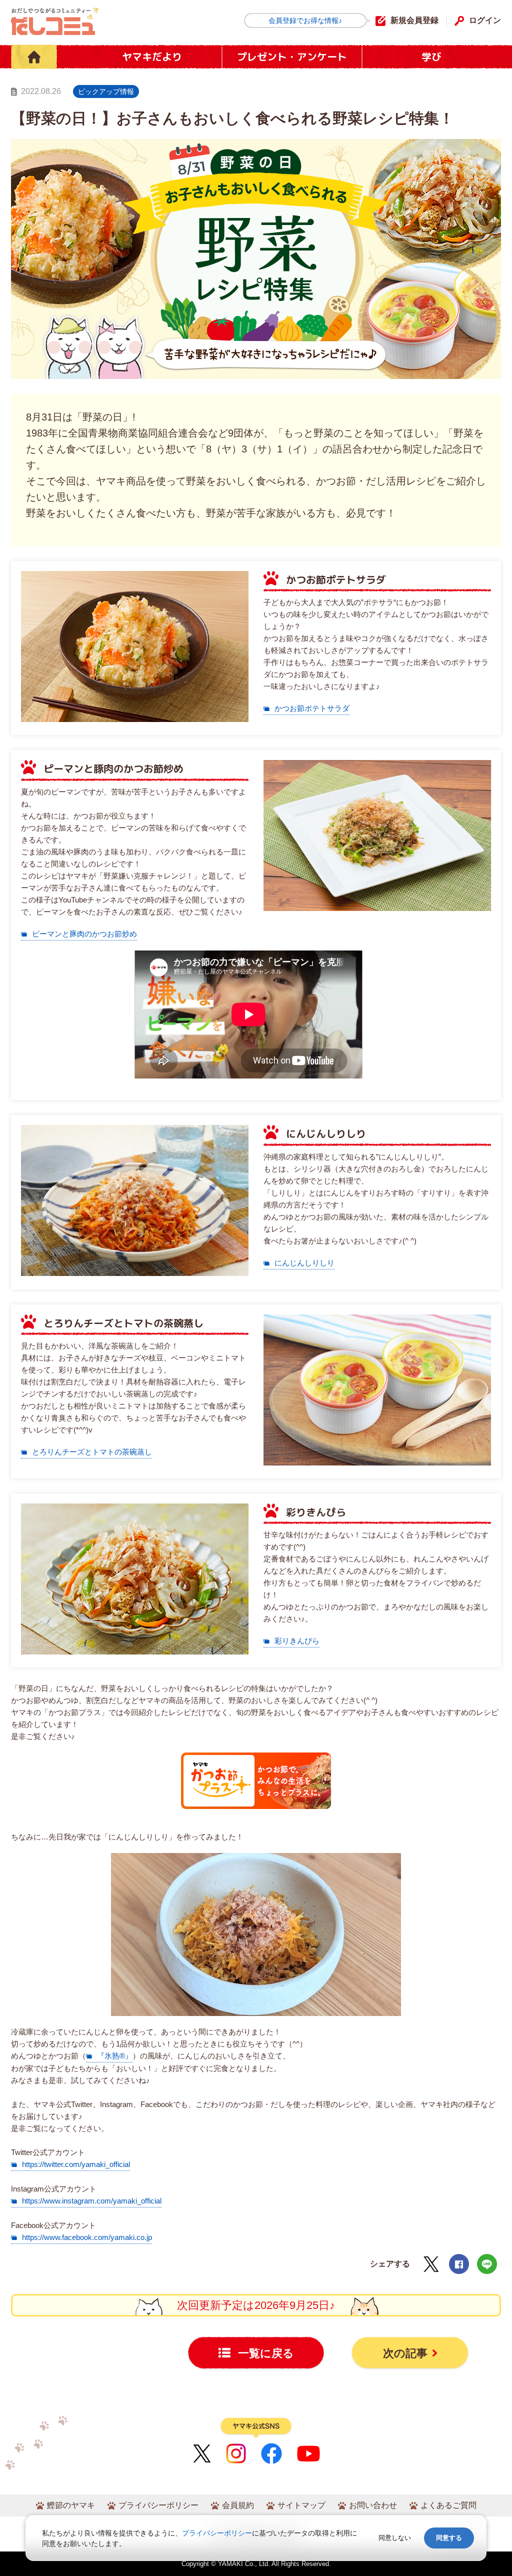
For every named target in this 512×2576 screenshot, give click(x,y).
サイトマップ (301, 2505)
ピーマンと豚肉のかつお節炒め (84, 934)
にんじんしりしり (304, 1263)
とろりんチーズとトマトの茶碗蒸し (92, 1452)
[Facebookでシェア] (459, 2264)
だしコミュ (55, 21)
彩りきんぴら (297, 1641)
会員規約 (238, 2505)
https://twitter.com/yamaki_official (76, 2164)
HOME (34, 57)
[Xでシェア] (431, 2264)
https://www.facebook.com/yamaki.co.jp (87, 2237)
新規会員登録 (414, 20)
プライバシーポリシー (158, 2505)
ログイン (485, 20)
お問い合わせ (373, 2505)
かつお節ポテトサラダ (312, 708)
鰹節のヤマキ (71, 2505)
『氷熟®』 (115, 2056)
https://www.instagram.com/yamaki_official (92, 2201)
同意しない (395, 2538)
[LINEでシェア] (487, 2264)
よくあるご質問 (448, 2505)
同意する (449, 2538)
